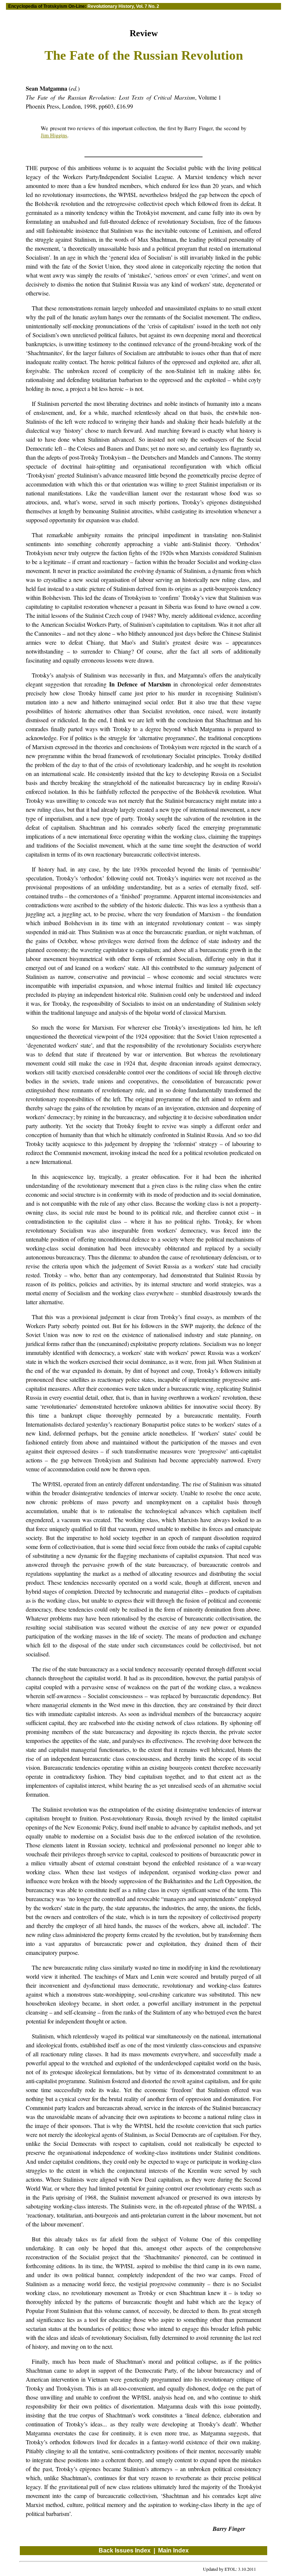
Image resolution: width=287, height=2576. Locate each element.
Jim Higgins (54, 135)
